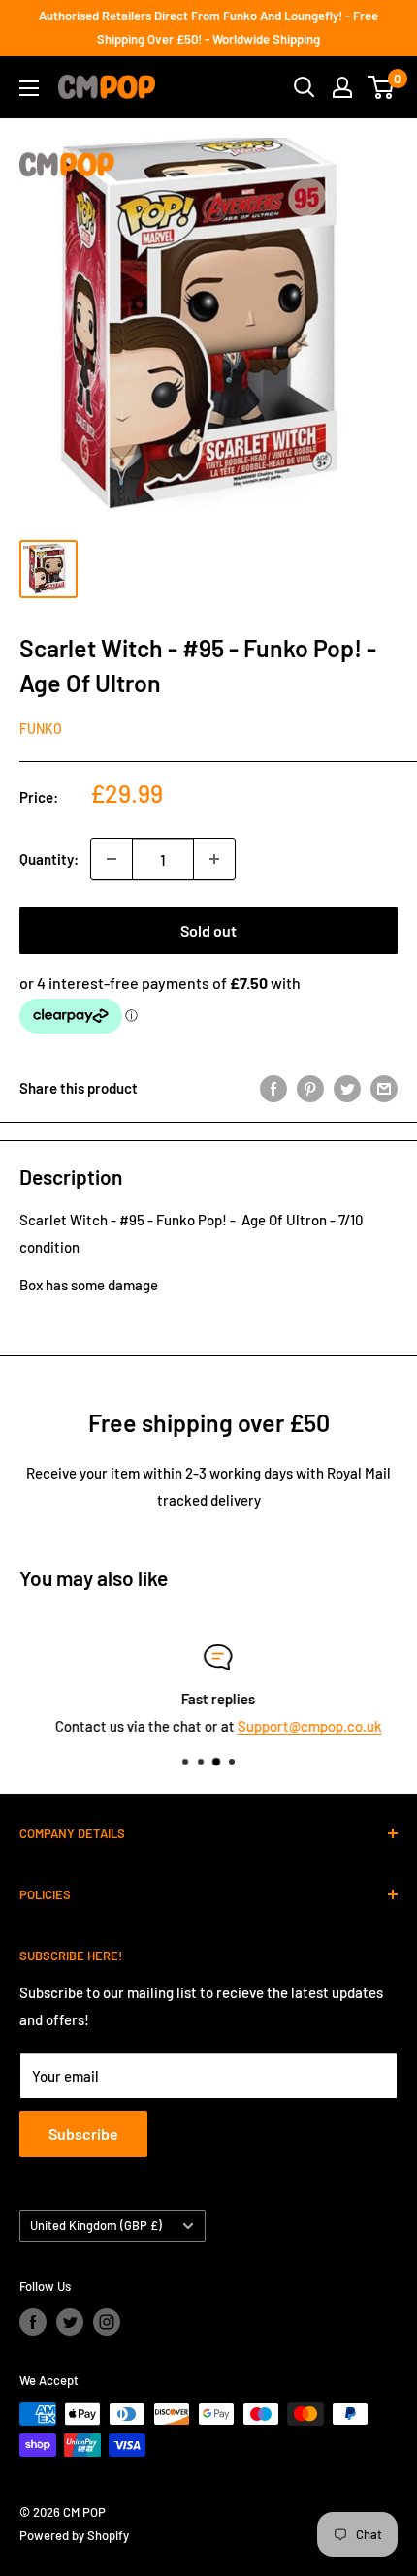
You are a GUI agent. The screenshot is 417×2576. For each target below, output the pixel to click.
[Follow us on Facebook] (33, 2322)
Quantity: (49, 859)
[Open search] (305, 87)
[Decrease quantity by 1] (112, 859)
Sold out (208, 930)
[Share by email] (384, 1088)
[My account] (342, 87)
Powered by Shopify (74, 2535)
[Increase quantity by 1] (214, 859)
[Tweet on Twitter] (347, 1088)
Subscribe (83, 2133)
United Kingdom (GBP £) (96, 2225)
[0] (382, 87)
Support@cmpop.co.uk (300, 1726)
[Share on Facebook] (273, 1088)
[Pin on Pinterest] (310, 1088)
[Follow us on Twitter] (70, 2322)
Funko (41, 729)
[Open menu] (29, 88)
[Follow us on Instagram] (107, 2322)
